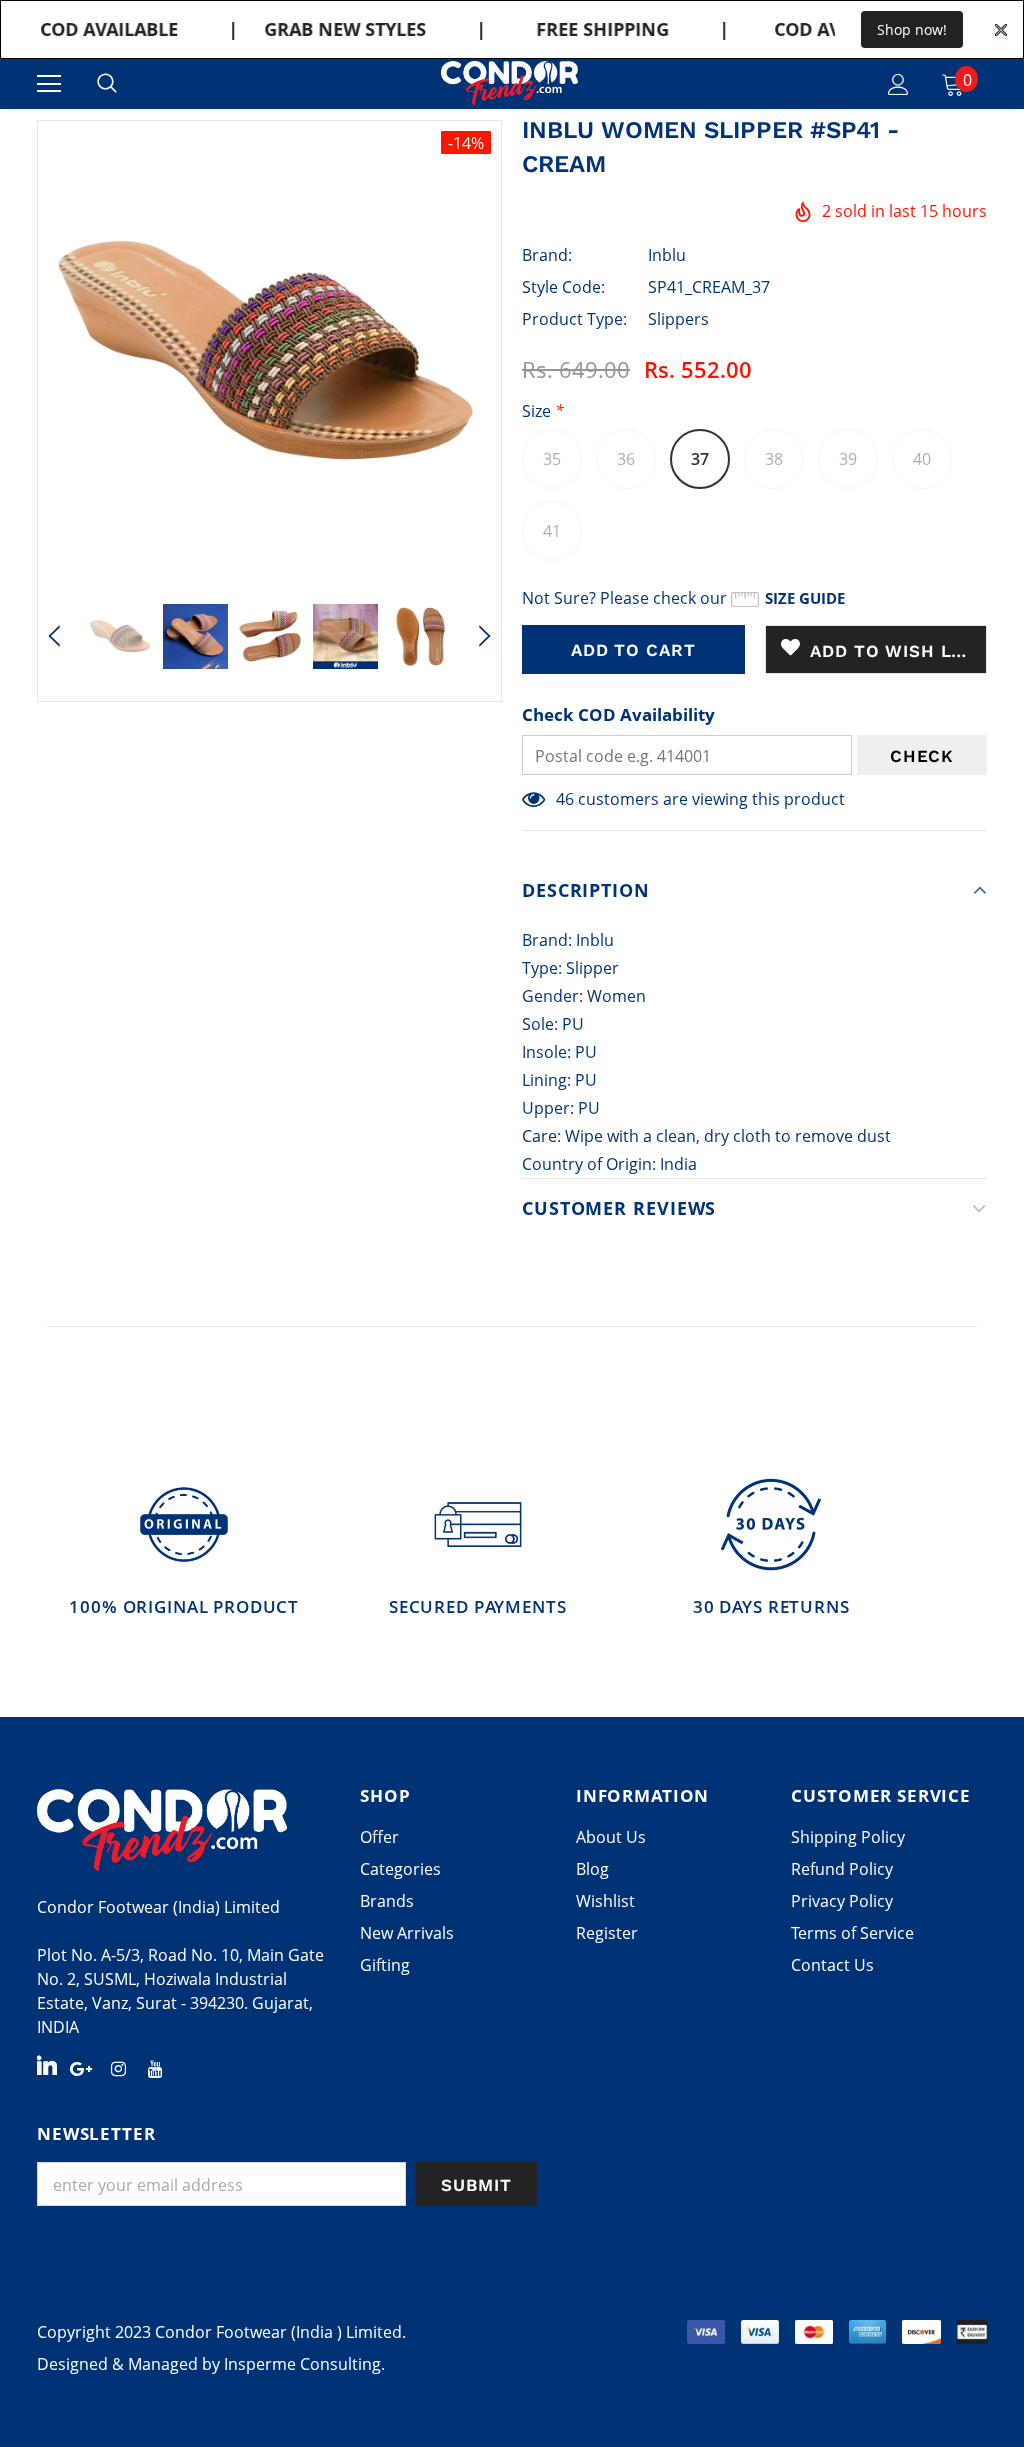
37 (700, 459)
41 (552, 531)
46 (565, 799)
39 (848, 459)
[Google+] (81, 2067)
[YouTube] (155, 2067)
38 (774, 459)
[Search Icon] (107, 84)
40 (922, 459)
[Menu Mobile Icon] (49, 84)
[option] (269, 352)
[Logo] (509, 83)
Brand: (547, 255)
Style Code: (563, 287)
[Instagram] (118, 2067)
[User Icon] (898, 84)
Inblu (667, 255)
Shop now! (912, 29)
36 (626, 459)
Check (922, 756)
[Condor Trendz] (188, 1830)
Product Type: (574, 319)
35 (552, 459)
